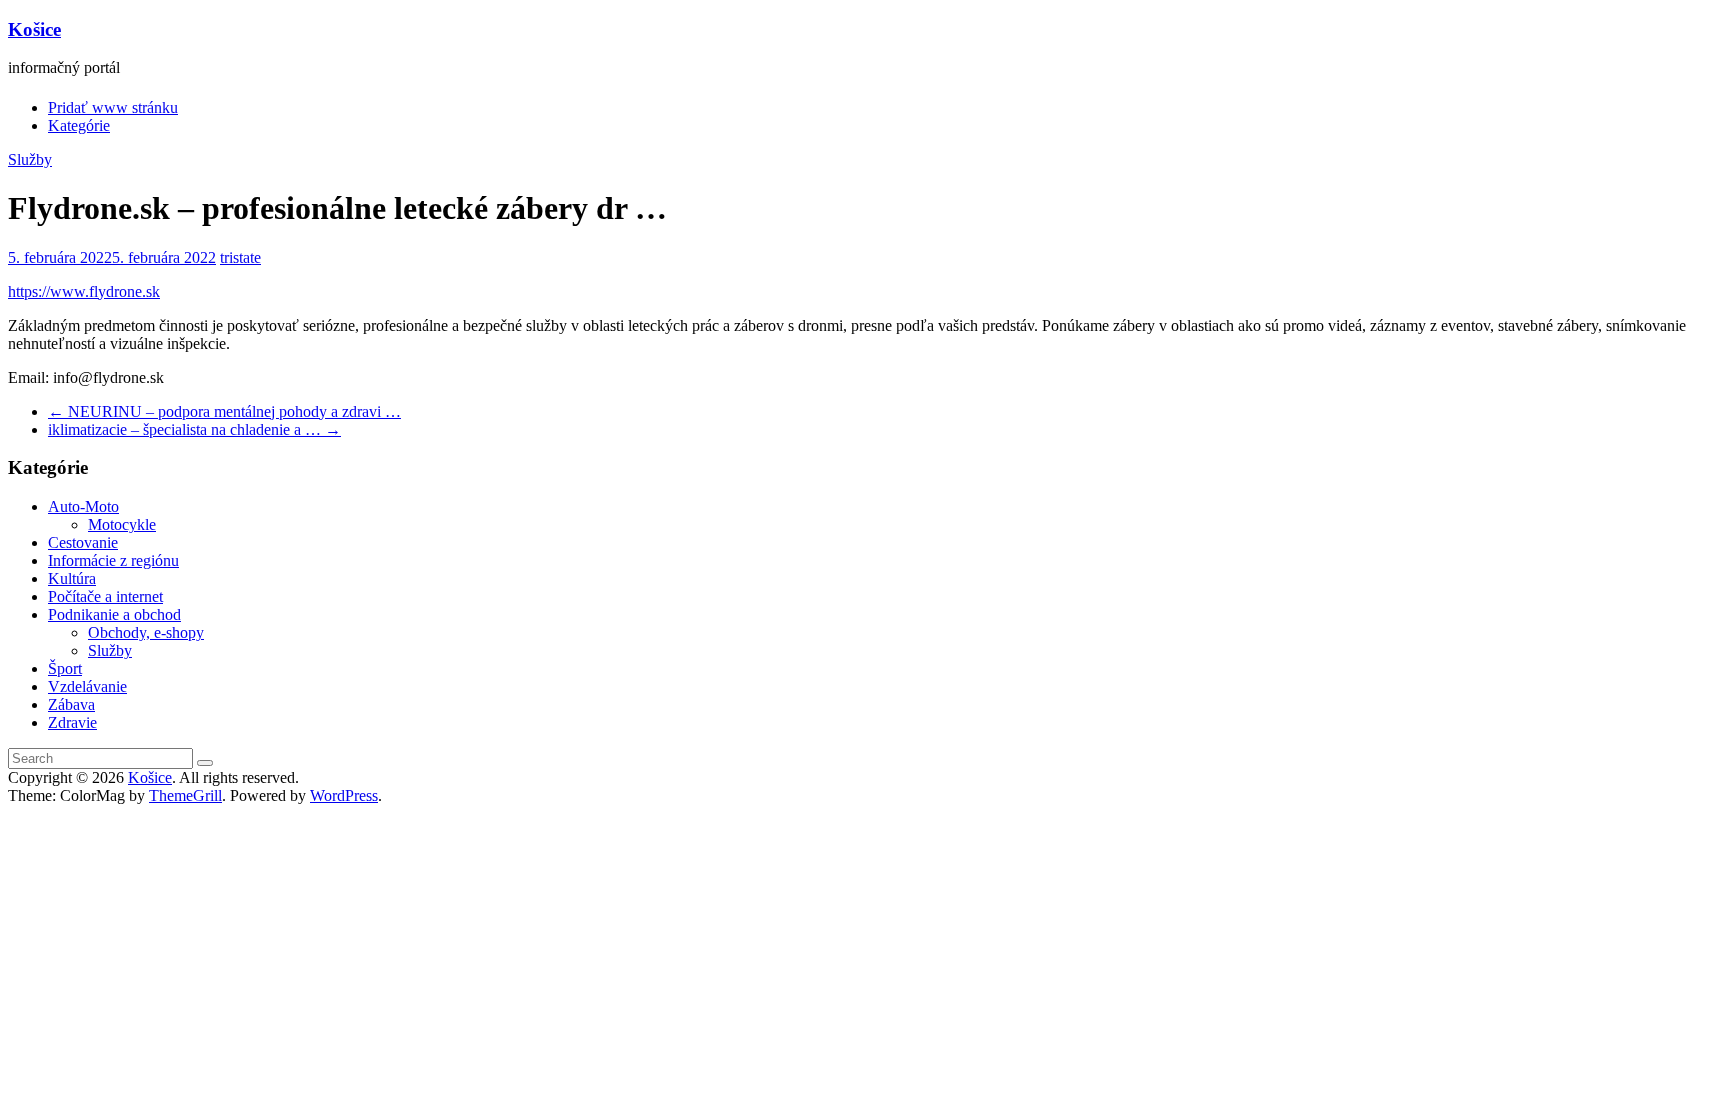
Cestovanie (83, 542)
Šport (65, 668)
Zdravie (72, 722)
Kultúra (72, 578)
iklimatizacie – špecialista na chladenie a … (194, 429)
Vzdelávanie (87, 686)
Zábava (71, 704)
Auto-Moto (83, 506)
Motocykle (122, 524)
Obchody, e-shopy (146, 632)
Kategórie (79, 125)
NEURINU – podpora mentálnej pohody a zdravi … (224, 411)
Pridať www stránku (113, 107)
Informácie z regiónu (113, 560)
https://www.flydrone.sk (84, 291)
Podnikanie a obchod (114, 614)
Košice (34, 29)
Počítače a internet (105, 596)
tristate (240, 257)
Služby (30, 159)
